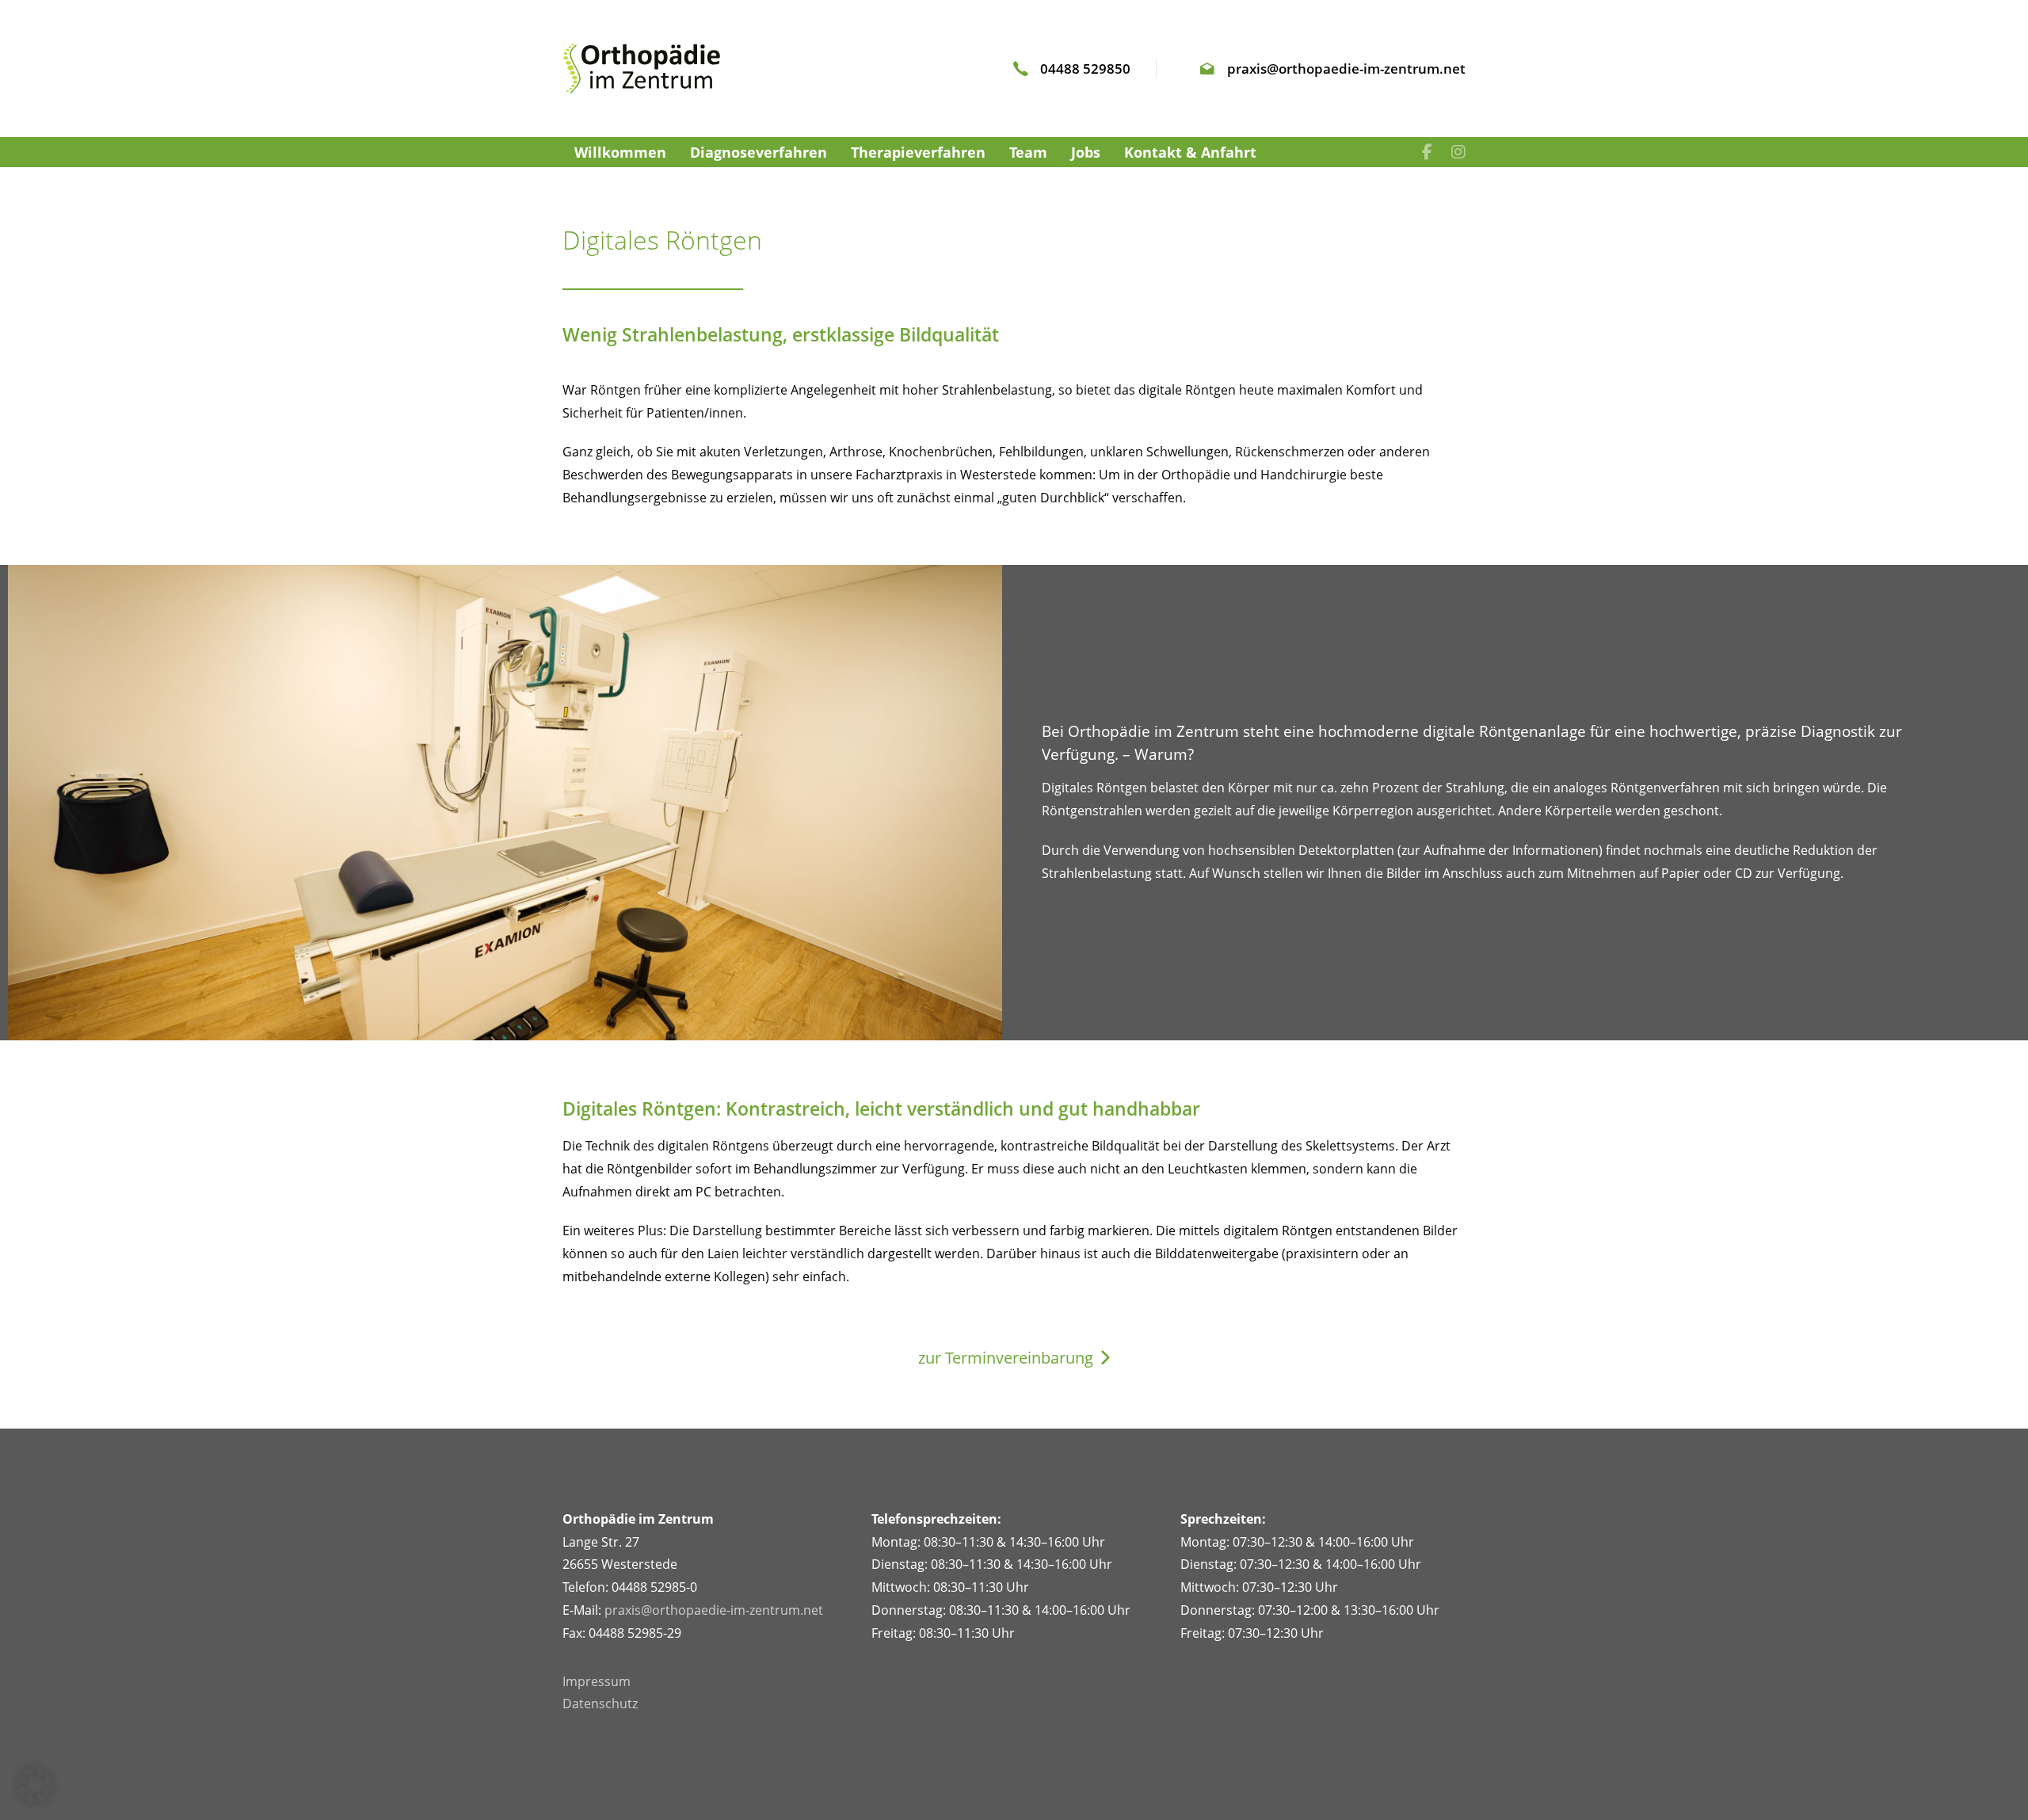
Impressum (597, 1681)
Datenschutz (600, 1704)
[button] (35, 1785)
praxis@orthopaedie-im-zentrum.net (714, 1610)
